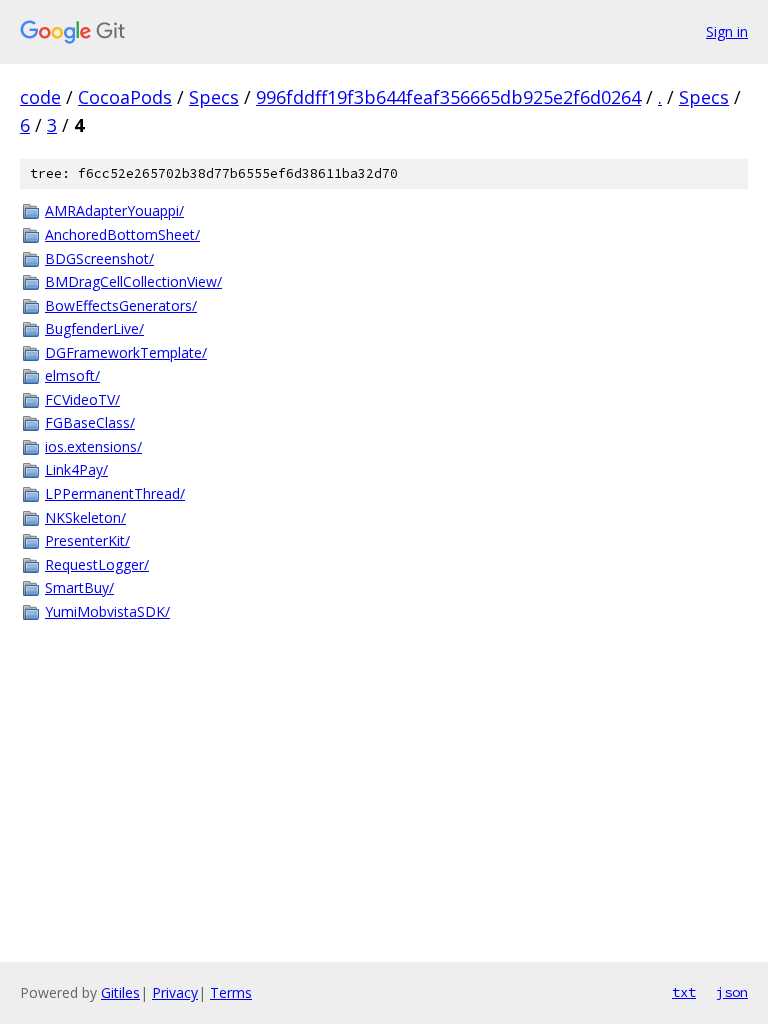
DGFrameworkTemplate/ (126, 352)
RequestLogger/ (97, 564)
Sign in (727, 31)
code (40, 97)
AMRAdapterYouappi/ (114, 210)
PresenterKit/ (87, 540)
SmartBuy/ (79, 587)
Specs (214, 97)
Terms (231, 992)
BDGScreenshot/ (99, 258)
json (732, 992)
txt (684, 992)
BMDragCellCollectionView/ (133, 281)
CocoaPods (125, 97)
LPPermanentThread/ (115, 493)
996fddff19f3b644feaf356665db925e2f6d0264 (448, 97)
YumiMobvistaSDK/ (107, 611)
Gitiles (120, 992)
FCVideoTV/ (82, 399)
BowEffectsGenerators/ (121, 305)
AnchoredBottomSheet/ (122, 234)
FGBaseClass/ (90, 422)
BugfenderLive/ (94, 328)
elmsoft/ (72, 375)
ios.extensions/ (93, 446)
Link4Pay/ (76, 469)
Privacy (175, 992)
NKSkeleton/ (85, 517)
